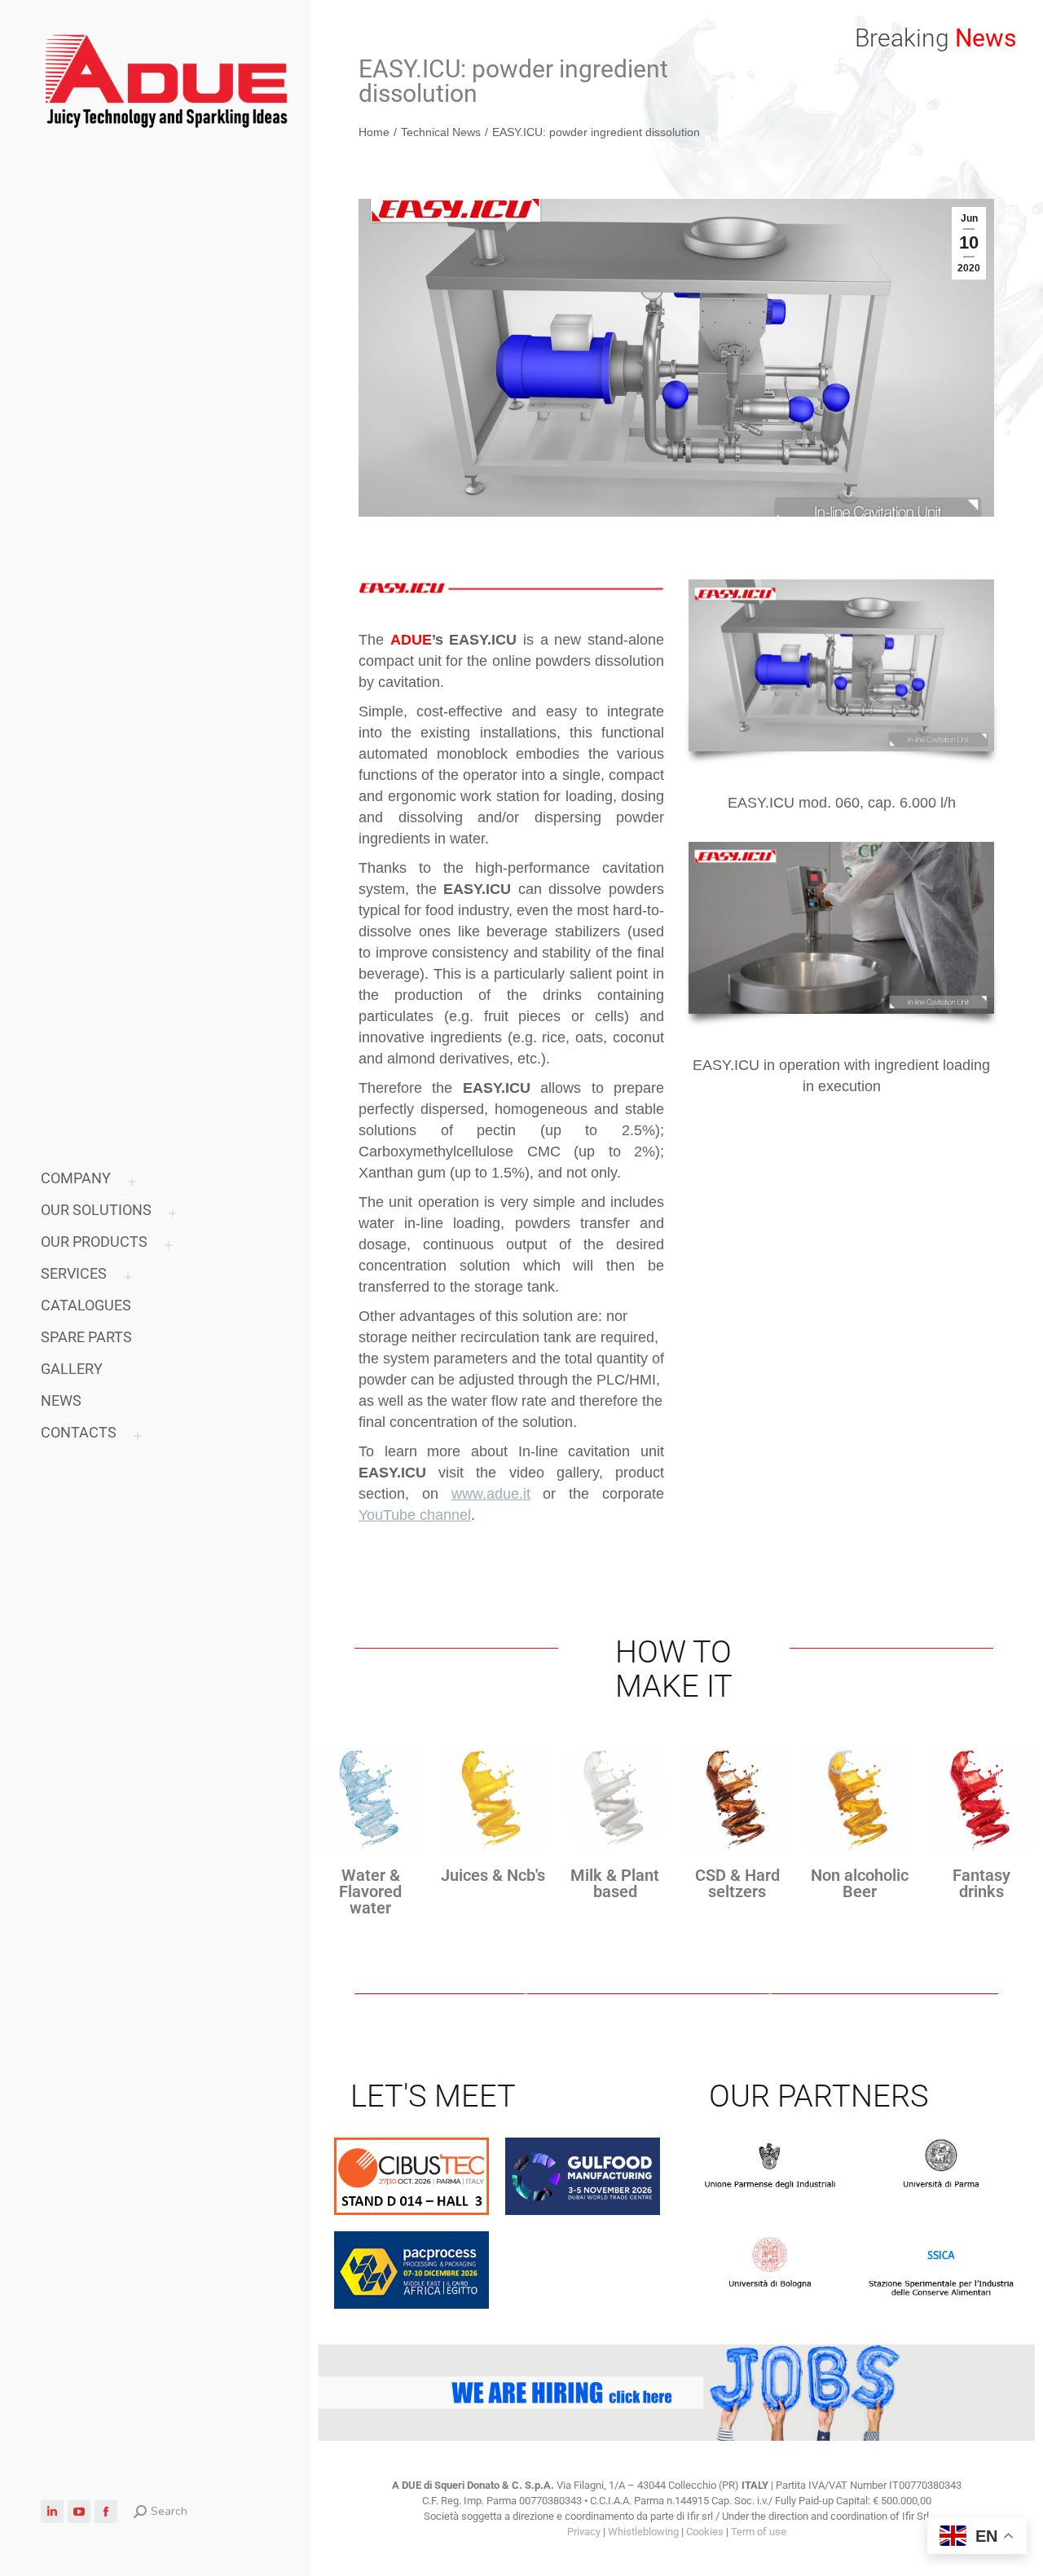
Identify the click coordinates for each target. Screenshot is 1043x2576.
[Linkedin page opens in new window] (52, 2512)
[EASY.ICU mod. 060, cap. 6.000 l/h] (841, 665)
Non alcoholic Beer (860, 1883)
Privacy (584, 2532)
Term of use (759, 2532)
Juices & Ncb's (493, 1875)
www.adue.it (491, 1494)
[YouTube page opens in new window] (79, 2512)
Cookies (705, 2532)
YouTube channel (415, 1515)
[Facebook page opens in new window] (106, 2512)
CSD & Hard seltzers (737, 1883)
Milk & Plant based (615, 1883)
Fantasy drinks (981, 1883)
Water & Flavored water (370, 1891)
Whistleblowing (643, 2532)
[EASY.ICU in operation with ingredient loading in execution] (841, 928)
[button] (800, 15)
